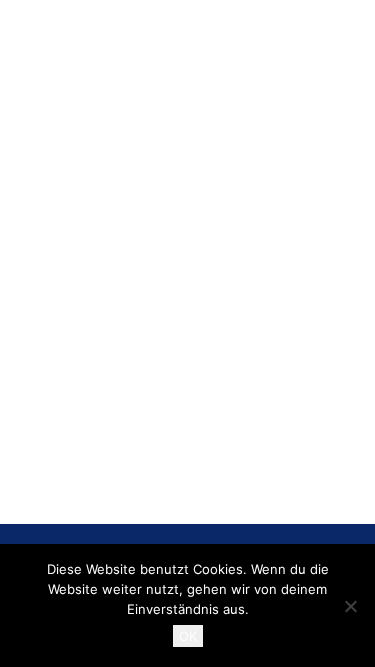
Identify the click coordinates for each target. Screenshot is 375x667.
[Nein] (350, 606)
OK (188, 636)
